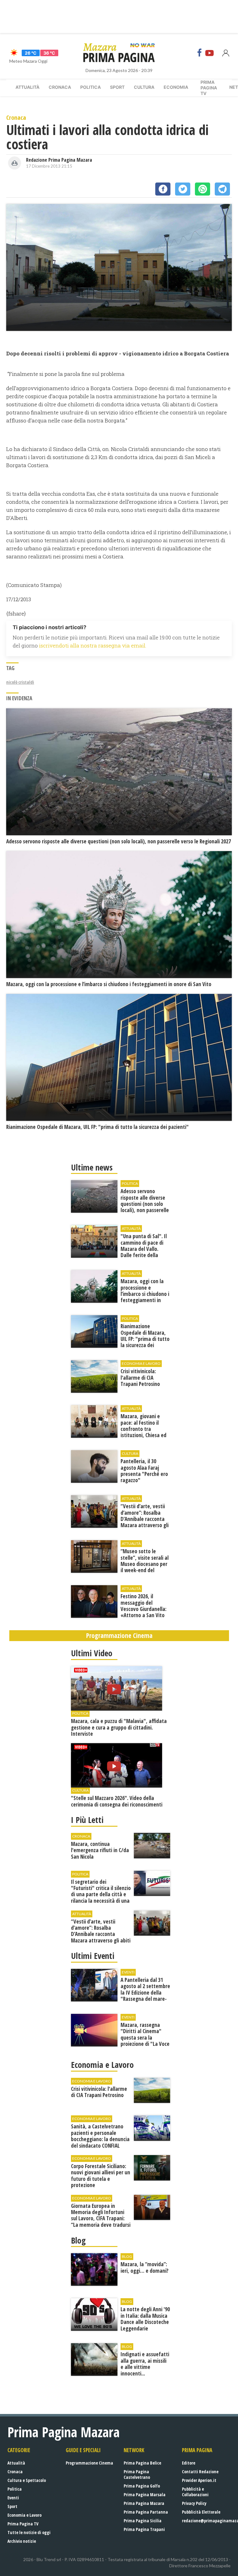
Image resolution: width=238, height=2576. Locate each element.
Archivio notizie (22, 2541)
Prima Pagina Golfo (142, 2486)
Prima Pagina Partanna (146, 2512)
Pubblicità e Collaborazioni (195, 2492)
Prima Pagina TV (23, 2524)
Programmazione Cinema (89, 2463)
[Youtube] (209, 53)
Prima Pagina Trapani (144, 2529)
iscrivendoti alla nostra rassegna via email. (93, 645)
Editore (189, 2463)
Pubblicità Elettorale (201, 2512)
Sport (117, 87)
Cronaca (60, 87)
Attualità (27, 87)
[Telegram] (222, 189)
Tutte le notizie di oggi (29, 2532)
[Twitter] (183, 189)
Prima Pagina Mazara (144, 2503)
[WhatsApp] (203, 189)
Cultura (144, 87)
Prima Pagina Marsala (145, 2495)
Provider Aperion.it (199, 2480)
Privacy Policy (194, 2503)
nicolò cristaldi (20, 682)
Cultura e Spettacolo (27, 2480)
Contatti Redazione (200, 2472)
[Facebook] (200, 53)
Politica (90, 87)
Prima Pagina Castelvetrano (137, 2474)
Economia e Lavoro (24, 2515)
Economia (176, 87)
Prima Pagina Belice (142, 2463)
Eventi (13, 2498)
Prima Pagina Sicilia (143, 2521)
